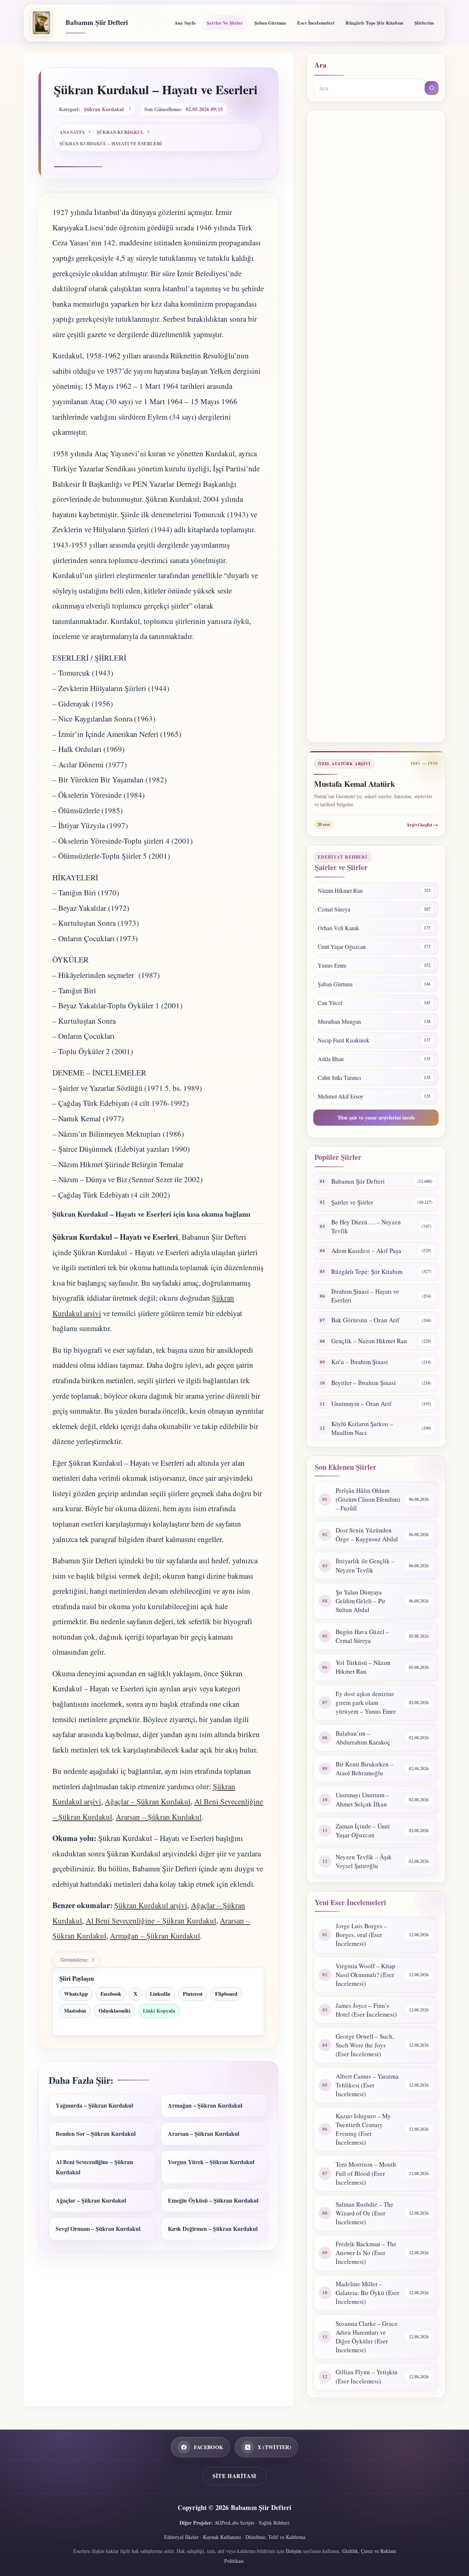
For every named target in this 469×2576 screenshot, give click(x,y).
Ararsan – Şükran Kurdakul (159, 1817)
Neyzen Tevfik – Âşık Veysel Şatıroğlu (364, 1861)
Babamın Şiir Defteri (97, 22)
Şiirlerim (424, 23)
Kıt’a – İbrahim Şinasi (360, 1362)
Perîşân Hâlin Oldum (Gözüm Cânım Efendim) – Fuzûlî (368, 1499)
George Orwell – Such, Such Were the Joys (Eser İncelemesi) (365, 2045)
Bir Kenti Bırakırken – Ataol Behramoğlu (365, 1769)
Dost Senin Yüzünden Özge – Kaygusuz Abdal (367, 1534)
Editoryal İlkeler (181, 2537)
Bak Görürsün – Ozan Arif (365, 1320)
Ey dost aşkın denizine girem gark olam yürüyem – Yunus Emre (366, 1702)
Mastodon (75, 2011)
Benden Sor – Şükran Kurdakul (96, 2133)
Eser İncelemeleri (316, 23)
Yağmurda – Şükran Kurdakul (94, 2105)
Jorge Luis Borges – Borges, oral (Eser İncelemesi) (361, 1935)
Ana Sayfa (185, 23)
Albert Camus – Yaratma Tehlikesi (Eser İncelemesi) (367, 2085)
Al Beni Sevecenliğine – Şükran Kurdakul (151, 1921)
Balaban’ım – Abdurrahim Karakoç (363, 1738)
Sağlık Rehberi (274, 2523)
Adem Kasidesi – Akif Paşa (366, 1251)
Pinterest (193, 1994)
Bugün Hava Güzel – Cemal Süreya (362, 1636)
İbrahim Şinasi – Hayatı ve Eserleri (365, 1296)
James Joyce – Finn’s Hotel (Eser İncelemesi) (366, 2010)
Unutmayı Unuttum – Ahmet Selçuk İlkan (362, 1799)
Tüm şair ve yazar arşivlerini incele (376, 1117)
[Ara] (432, 88)
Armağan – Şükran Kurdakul (155, 1936)
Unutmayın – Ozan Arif (361, 1404)
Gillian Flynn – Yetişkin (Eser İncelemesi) (367, 2376)
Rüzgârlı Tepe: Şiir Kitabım (367, 1271)
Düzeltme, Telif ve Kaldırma (275, 2537)
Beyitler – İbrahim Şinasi (363, 1383)
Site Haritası (234, 2476)
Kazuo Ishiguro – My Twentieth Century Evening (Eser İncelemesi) (363, 2129)
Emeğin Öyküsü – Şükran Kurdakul (213, 2200)
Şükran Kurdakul (104, 109)
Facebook (111, 1994)
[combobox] (369, 88)
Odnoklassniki (115, 2011)
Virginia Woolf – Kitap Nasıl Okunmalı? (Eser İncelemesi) (365, 1975)
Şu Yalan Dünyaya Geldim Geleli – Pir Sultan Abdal (361, 1601)
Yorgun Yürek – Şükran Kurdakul (211, 2162)
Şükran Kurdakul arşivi (151, 1905)
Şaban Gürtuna (270, 23)
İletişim (294, 2551)
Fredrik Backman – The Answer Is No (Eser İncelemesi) (366, 2253)
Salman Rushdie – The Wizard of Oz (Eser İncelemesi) (365, 2213)
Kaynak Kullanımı (222, 2537)
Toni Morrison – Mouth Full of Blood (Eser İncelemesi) (366, 2173)
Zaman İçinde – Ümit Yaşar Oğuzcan (363, 1830)
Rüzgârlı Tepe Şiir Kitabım (374, 23)
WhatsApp (76, 1994)
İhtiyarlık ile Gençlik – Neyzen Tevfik (365, 1565)
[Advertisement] (376, 426)
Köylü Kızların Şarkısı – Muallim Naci (362, 1428)
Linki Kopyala (159, 2011)
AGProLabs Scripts (234, 2523)
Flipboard (226, 1994)
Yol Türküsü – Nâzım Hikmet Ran (363, 1667)
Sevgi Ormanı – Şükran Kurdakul (98, 2228)
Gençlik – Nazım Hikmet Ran (369, 1341)
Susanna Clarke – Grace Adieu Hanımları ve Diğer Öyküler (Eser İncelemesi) (367, 2337)
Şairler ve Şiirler (225, 23)
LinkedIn (160, 1994)
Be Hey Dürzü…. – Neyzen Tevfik (366, 1226)
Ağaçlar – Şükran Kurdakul (148, 1801)
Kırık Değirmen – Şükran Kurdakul (213, 2228)
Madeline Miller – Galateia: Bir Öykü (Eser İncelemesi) (368, 2293)
